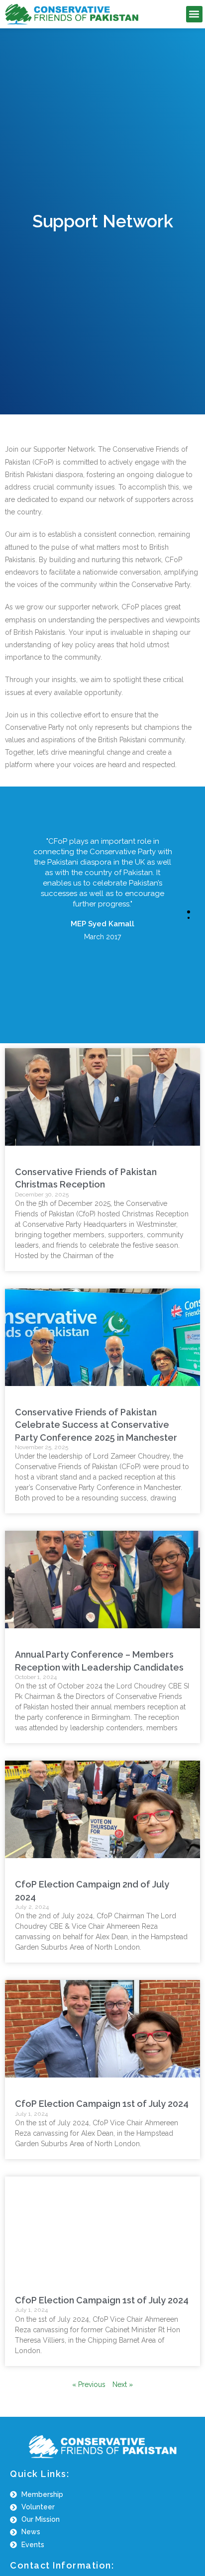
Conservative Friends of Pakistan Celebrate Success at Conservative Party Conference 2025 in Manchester (96, 1425)
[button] (194, 14)
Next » (123, 2384)
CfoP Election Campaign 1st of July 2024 (102, 2104)
